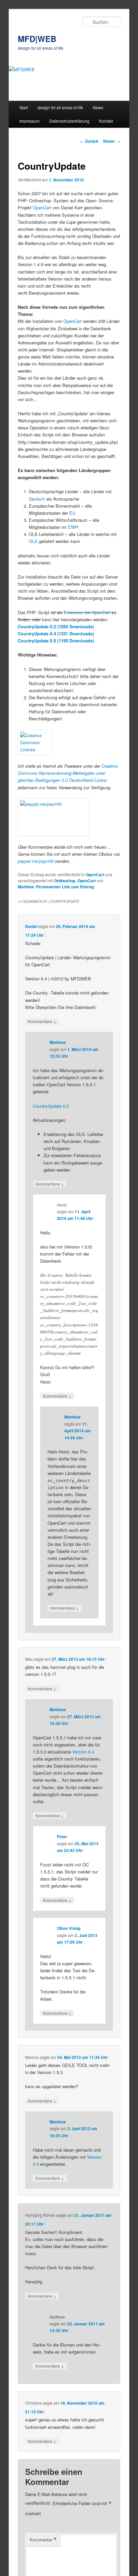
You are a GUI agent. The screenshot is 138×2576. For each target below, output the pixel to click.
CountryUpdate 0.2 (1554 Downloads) (56, 626)
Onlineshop (65, 881)
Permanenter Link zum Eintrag (65, 887)
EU (72, 513)
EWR (73, 527)
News (98, 107)
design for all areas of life (60, 107)
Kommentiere (42, 1021)
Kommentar (43, 2540)
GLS (33, 541)
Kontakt (106, 121)
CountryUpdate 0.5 (51, 1106)
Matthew (26, 887)
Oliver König (69, 1928)
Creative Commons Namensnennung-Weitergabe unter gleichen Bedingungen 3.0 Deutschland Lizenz (68, 773)
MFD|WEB (37, 39)
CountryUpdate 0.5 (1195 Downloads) (56, 641)
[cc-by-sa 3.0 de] (69, 742)
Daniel (31, 926)
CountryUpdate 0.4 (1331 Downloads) (56, 634)
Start (24, 107)
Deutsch (37, 499)
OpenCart (43, 207)
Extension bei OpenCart (87, 612)
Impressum (29, 121)
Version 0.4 (83, 1752)
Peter (62, 1836)
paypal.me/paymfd (36, 861)
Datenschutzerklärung (69, 121)
